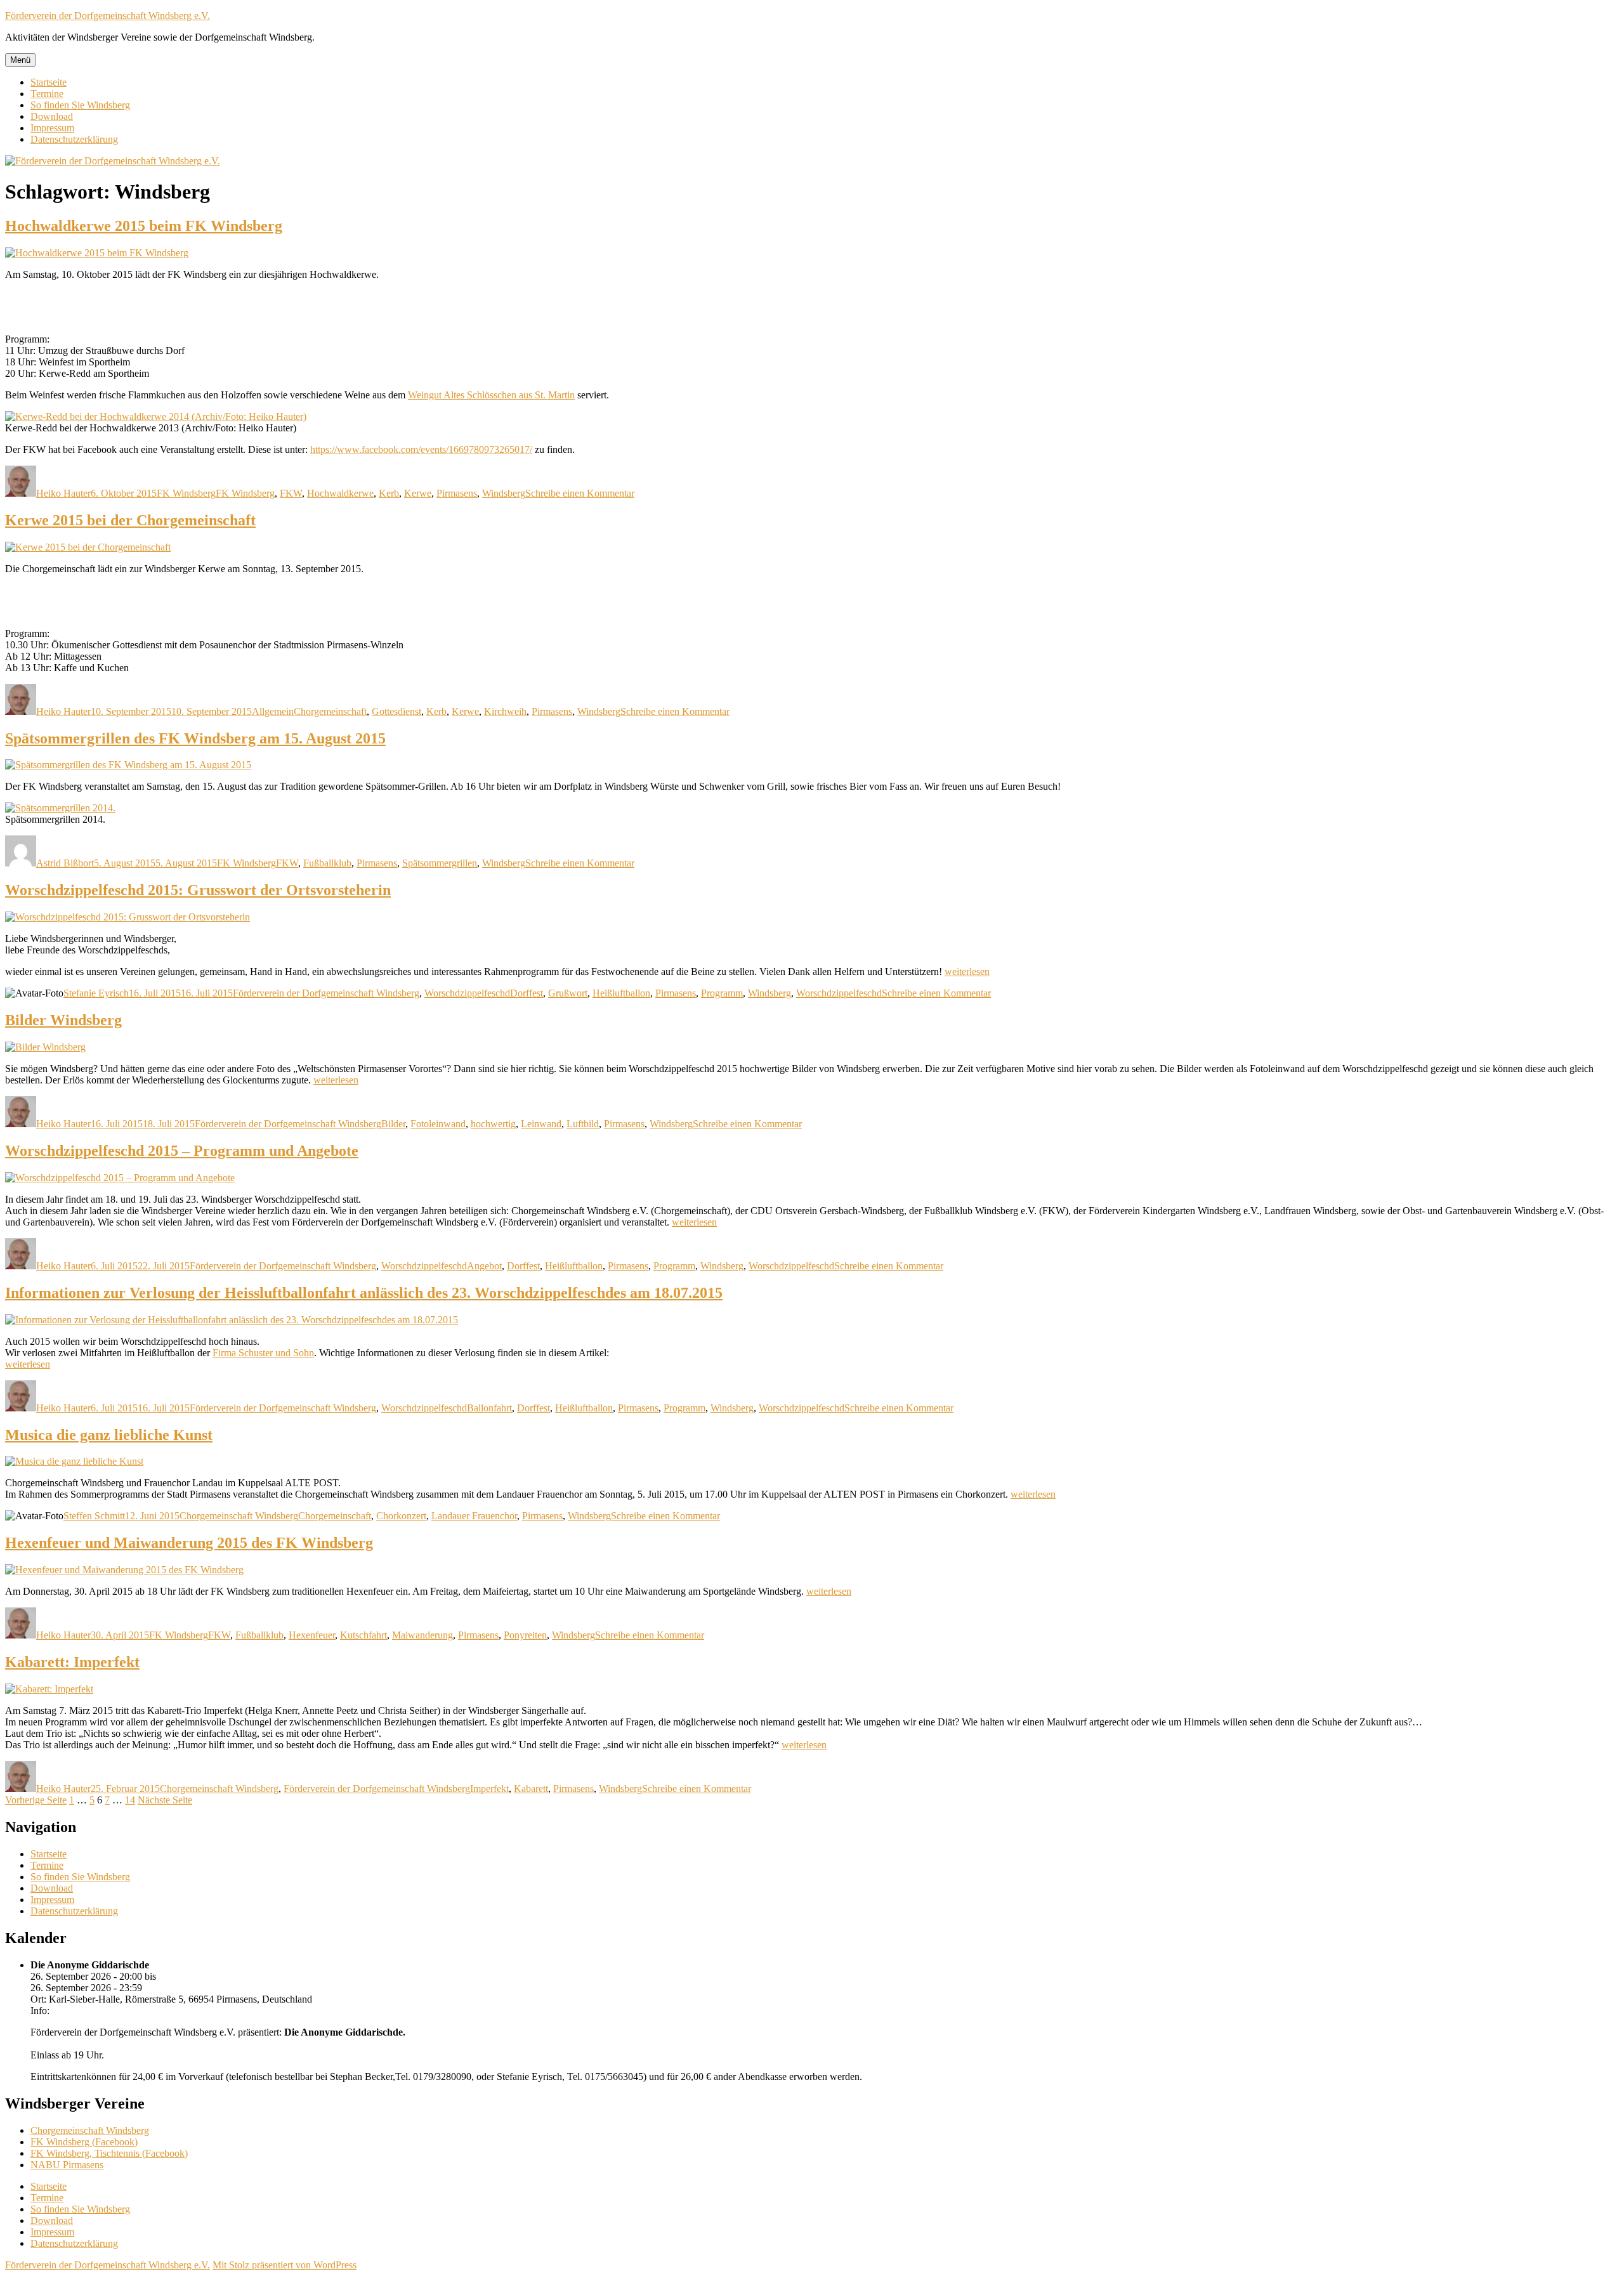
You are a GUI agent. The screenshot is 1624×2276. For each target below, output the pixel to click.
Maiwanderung (422, 1635)
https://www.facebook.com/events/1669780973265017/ (421, 449)
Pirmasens (457, 493)
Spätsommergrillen (440, 863)
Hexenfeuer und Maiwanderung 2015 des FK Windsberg (189, 1543)
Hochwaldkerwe (340, 493)
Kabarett (531, 1789)
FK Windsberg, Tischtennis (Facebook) (109, 2153)
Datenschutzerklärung (74, 139)
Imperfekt (489, 1789)
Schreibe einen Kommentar (580, 493)
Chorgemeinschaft (330, 711)
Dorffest (527, 993)
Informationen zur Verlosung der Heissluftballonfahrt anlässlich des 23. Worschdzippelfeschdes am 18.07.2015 (364, 1293)
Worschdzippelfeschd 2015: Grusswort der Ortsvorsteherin (198, 890)
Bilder (393, 1124)
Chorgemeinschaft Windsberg (239, 1516)
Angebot (484, 1266)
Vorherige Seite (36, 1800)
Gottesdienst (396, 711)
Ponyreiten (525, 1635)
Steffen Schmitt (94, 1516)
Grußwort (568, 993)
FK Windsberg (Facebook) (84, 2142)
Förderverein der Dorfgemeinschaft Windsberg (326, 993)
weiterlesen (967, 971)
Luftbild (583, 1124)
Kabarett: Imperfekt (72, 1662)
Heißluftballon (621, 993)
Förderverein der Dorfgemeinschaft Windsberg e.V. (108, 16)
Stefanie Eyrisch (96, 993)
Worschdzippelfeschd (467, 993)
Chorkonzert (401, 1516)
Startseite (49, 82)
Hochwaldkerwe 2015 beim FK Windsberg (144, 226)
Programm (722, 993)
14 (130, 1800)
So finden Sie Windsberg (80, 105)
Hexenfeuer (312, 1635)
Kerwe (418, 493)
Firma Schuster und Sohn (263, 1353)
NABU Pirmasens (67, 2165)
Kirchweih (505, 711)
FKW (291, 493)
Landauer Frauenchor (474, 1516)
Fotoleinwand (438, 1124)
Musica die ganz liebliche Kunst (109, 1435)
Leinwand (541, 1124)
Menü (20, 60)
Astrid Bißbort (65, 863)
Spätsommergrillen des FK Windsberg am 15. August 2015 (195, 738)
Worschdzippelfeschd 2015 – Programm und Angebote (182, 1151)
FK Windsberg (186, 493)
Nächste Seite (165, 1800)
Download (52, 116)
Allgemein (273, 711)
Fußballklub (327, 863)
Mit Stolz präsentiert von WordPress (285, 2265)
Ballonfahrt (489, 1408)
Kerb (389, 493)
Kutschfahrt (363, 1635)
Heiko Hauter (63, 493)
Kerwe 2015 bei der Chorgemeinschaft (130, 520)
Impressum (52, 128)
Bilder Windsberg (63, 1020)
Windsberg (504, 493)
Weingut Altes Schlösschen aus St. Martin (491, 395)
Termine (47, 94)
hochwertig (493, 1124)
